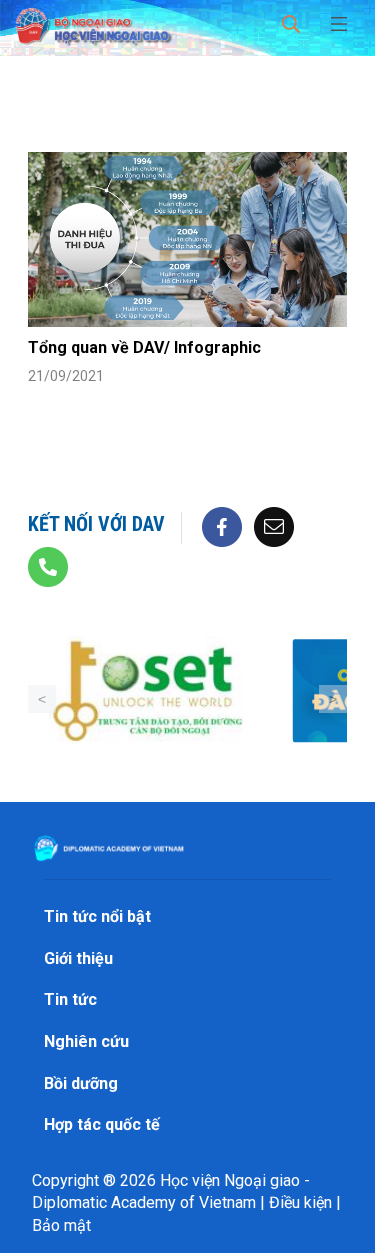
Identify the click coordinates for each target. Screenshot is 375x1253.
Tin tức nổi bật (97, 916)
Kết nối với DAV (96, 524)
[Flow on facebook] (222, 525)
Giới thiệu (78, 958)
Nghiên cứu (86, 1041)
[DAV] (92, 22)
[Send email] (274, 525)
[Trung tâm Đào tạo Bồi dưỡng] (147, 691)
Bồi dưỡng (81, 1083)
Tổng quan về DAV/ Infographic (144, 347)
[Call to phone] (48, 565)
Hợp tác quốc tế (102, 1124)
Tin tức (70, 999)
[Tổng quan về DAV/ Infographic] (187, 239)
